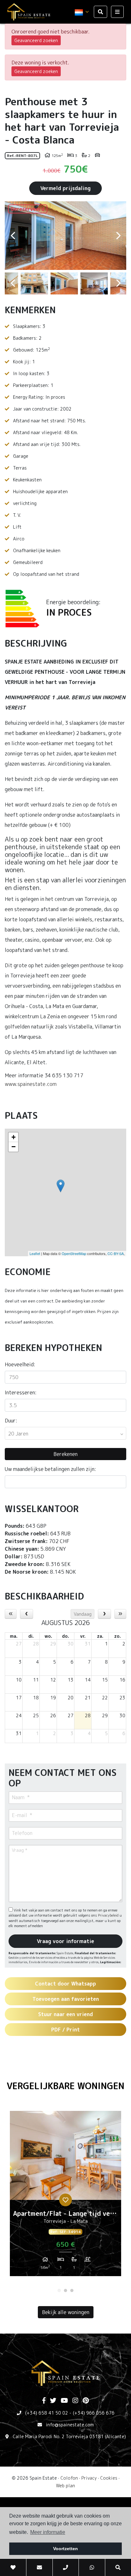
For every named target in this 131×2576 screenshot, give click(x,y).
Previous (13, 236)
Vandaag (83, 1614)
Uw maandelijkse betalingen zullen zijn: (50, 1469)
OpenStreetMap (74, 1253)
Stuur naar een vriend (65, 2014)
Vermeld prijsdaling (65, 188)
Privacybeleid (109, 1915)
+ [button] (14, 1137)
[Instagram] (75, 2401)
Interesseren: (21, 1392)
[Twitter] (53, 2401)
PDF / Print (65, 2030)
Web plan (65, 2486)
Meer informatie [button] (48, 2532)
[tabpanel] (65, 2196)
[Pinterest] (86, 2401)
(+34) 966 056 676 (94, 2413)
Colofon (69, 2478)
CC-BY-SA (116, 1253)
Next (118, 236)
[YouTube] (64, 2401)
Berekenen (65, 1454)
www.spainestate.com (31, 1084)
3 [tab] (72, 2290)
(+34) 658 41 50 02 (47, 2413)
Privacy (89, 2478)
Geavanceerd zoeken (36, 40)
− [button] (14, 1147)
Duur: (11, 1421)
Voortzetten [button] (65, 2549)
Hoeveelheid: (20, 1364)
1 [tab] (59, 2290)
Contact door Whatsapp (65, 1984)
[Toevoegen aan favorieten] (65, 2200)
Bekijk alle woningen (66, 2312)
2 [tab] (65, 2290)
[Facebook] (44, 2401)
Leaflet (35, 1253)
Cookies (109, 2478)
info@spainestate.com (70, 2425)
